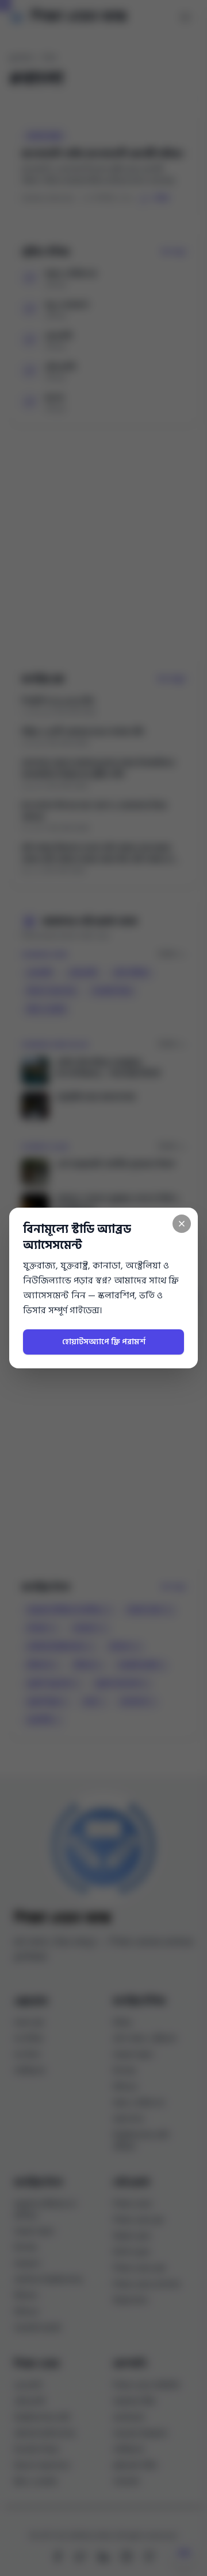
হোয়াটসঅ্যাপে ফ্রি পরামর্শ (104, 1342)
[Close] (182, 1224)
